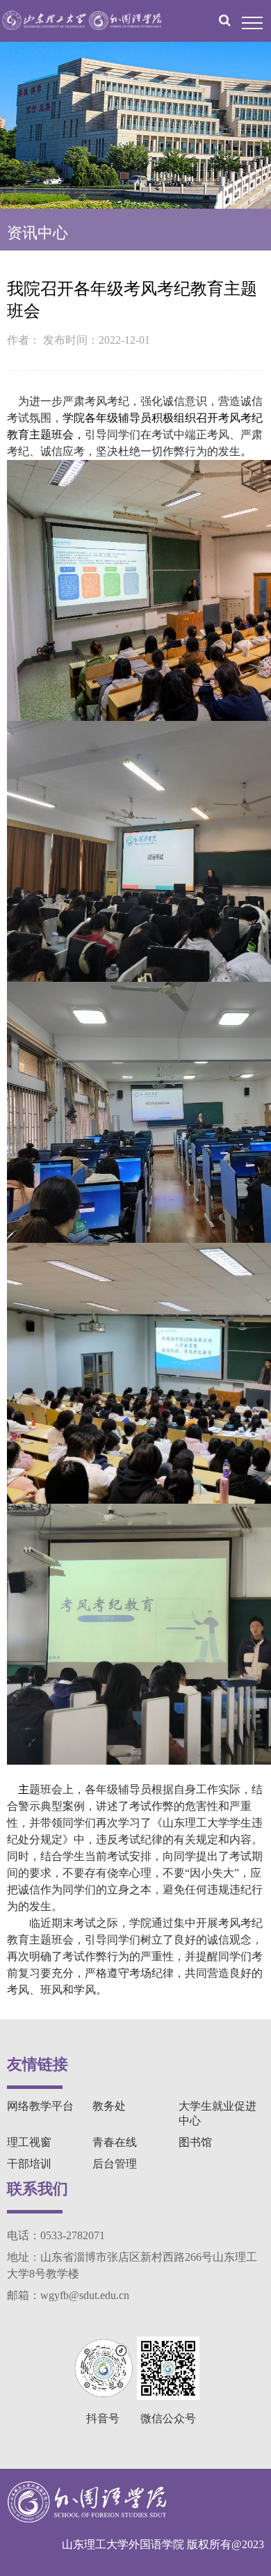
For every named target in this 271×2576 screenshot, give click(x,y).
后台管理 (115, 2164)
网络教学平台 (40, 2106)
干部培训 (29, 2164)
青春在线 (115, 2142)
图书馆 (195, 2142)
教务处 (109, 2106)
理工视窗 (29, 2142)
